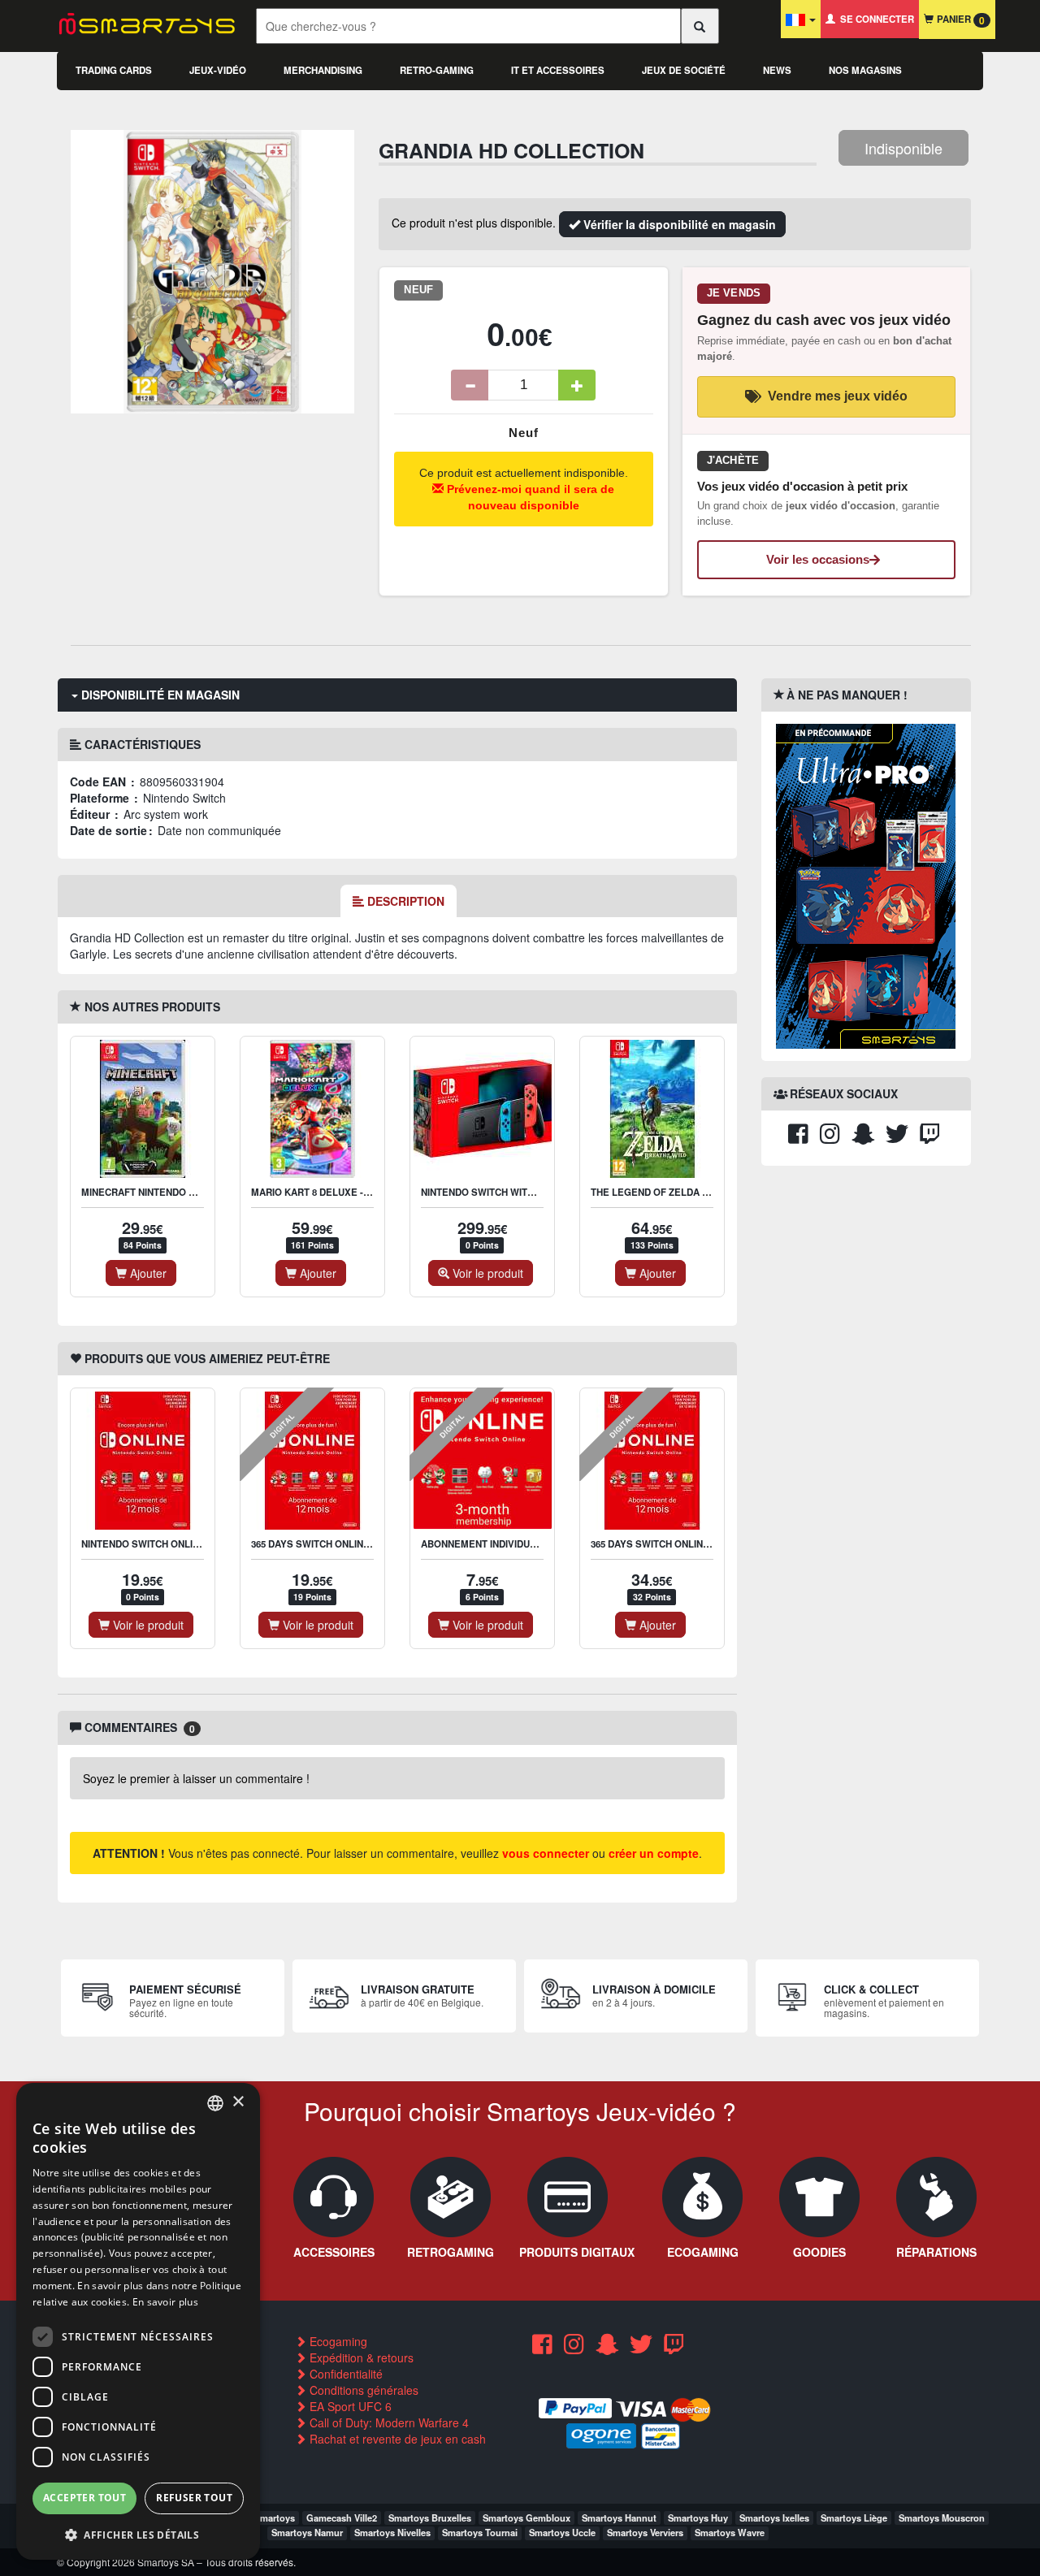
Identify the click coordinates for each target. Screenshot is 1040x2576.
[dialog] (138, 2321)
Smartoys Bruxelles (430, 2518)
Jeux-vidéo (218, 70)
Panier (959, 20)
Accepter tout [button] (84, 2498)
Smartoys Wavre (730, 2532)
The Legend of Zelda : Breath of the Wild (699, 1192)
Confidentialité (344, 2374)
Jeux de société (684, 70)
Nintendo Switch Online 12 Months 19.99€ (186, 1544)
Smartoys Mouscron (942, 2518)
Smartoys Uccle (562, 2532)
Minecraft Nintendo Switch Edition (173, 1192)
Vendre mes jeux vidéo (838, 396)
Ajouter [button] (147, 1273)
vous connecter (546, 1853)
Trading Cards (114, 70)
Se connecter (875, 19)
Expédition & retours (360, 2357)
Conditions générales (362, 2390)
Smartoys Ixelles (774, 2518)
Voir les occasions (818, 559)
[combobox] (215, 2103)
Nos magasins (865, 70)
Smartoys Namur (307, 2532)
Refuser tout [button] (194, 2498)
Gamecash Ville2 (342, 2518)
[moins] (470, 385)
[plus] (577, 385)
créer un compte (654, 1853)
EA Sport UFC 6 (349, 2406)
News (777, 70)
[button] (138, 2534)
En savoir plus (165, 2302)
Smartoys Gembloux (526, 2518)
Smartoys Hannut (619, 2518)
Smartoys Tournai (480, 2532)
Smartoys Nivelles (392, 2532)
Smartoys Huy (698, 2518)
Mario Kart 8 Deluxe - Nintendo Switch (352, 1192)
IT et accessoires (558, 70)
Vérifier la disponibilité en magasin (678, 224)
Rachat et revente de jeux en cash (396, 2439)
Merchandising (323, 70)
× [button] (238, 2102)
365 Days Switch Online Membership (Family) (704, 1544)
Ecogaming (337, 2341)
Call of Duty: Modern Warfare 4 (388, 2422)
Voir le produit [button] (486, 1273)
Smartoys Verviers (645, 2532)
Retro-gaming (437, 70)
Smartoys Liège (854, 2518)
